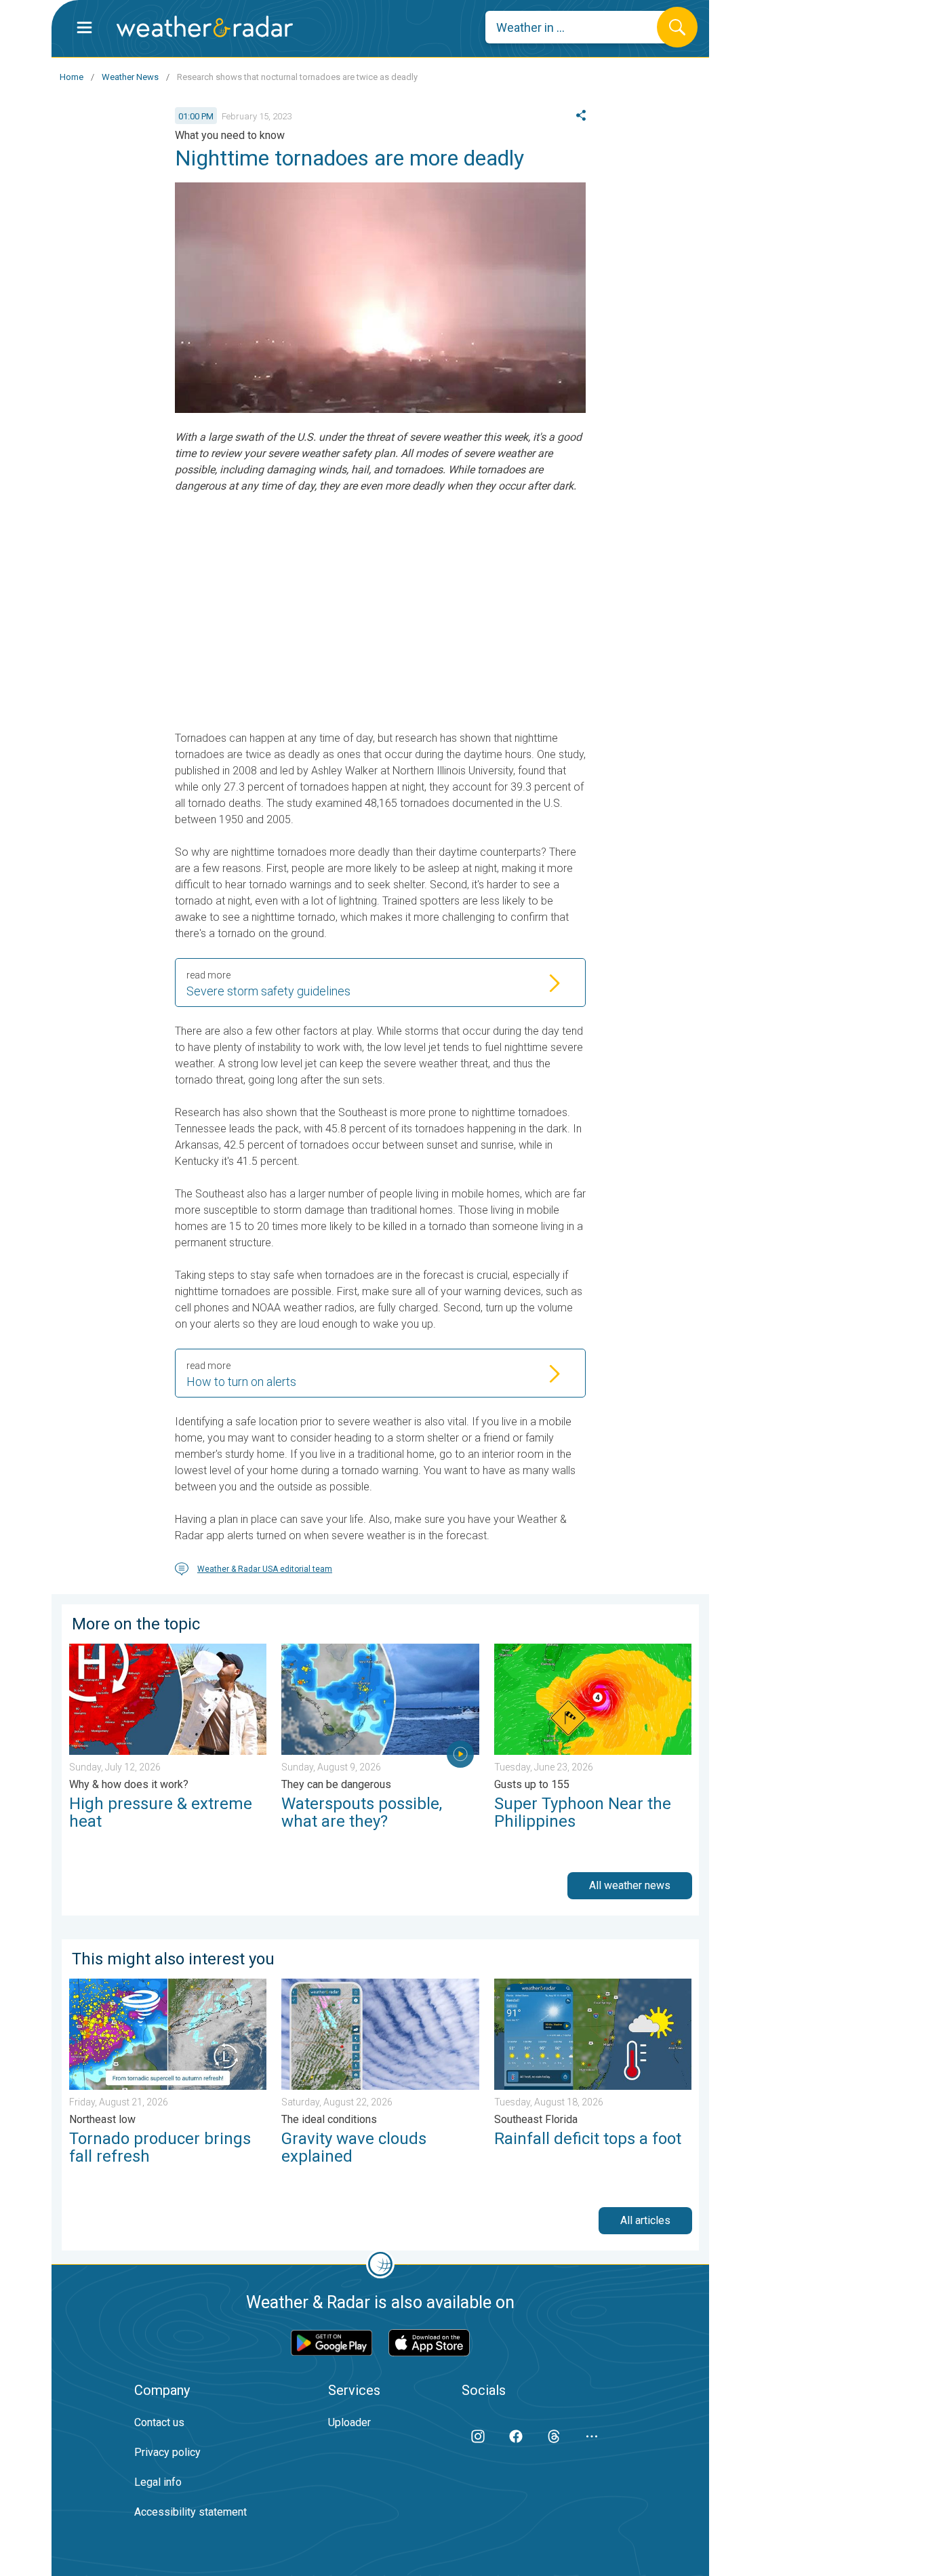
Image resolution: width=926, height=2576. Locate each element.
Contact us (159, 2422)
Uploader (349, 2422)
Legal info (158, 2482)
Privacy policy (167, 2452)
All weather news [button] (630, 1885)
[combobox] (581, 27)
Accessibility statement (190, 2512)
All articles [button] (645, 2220)
